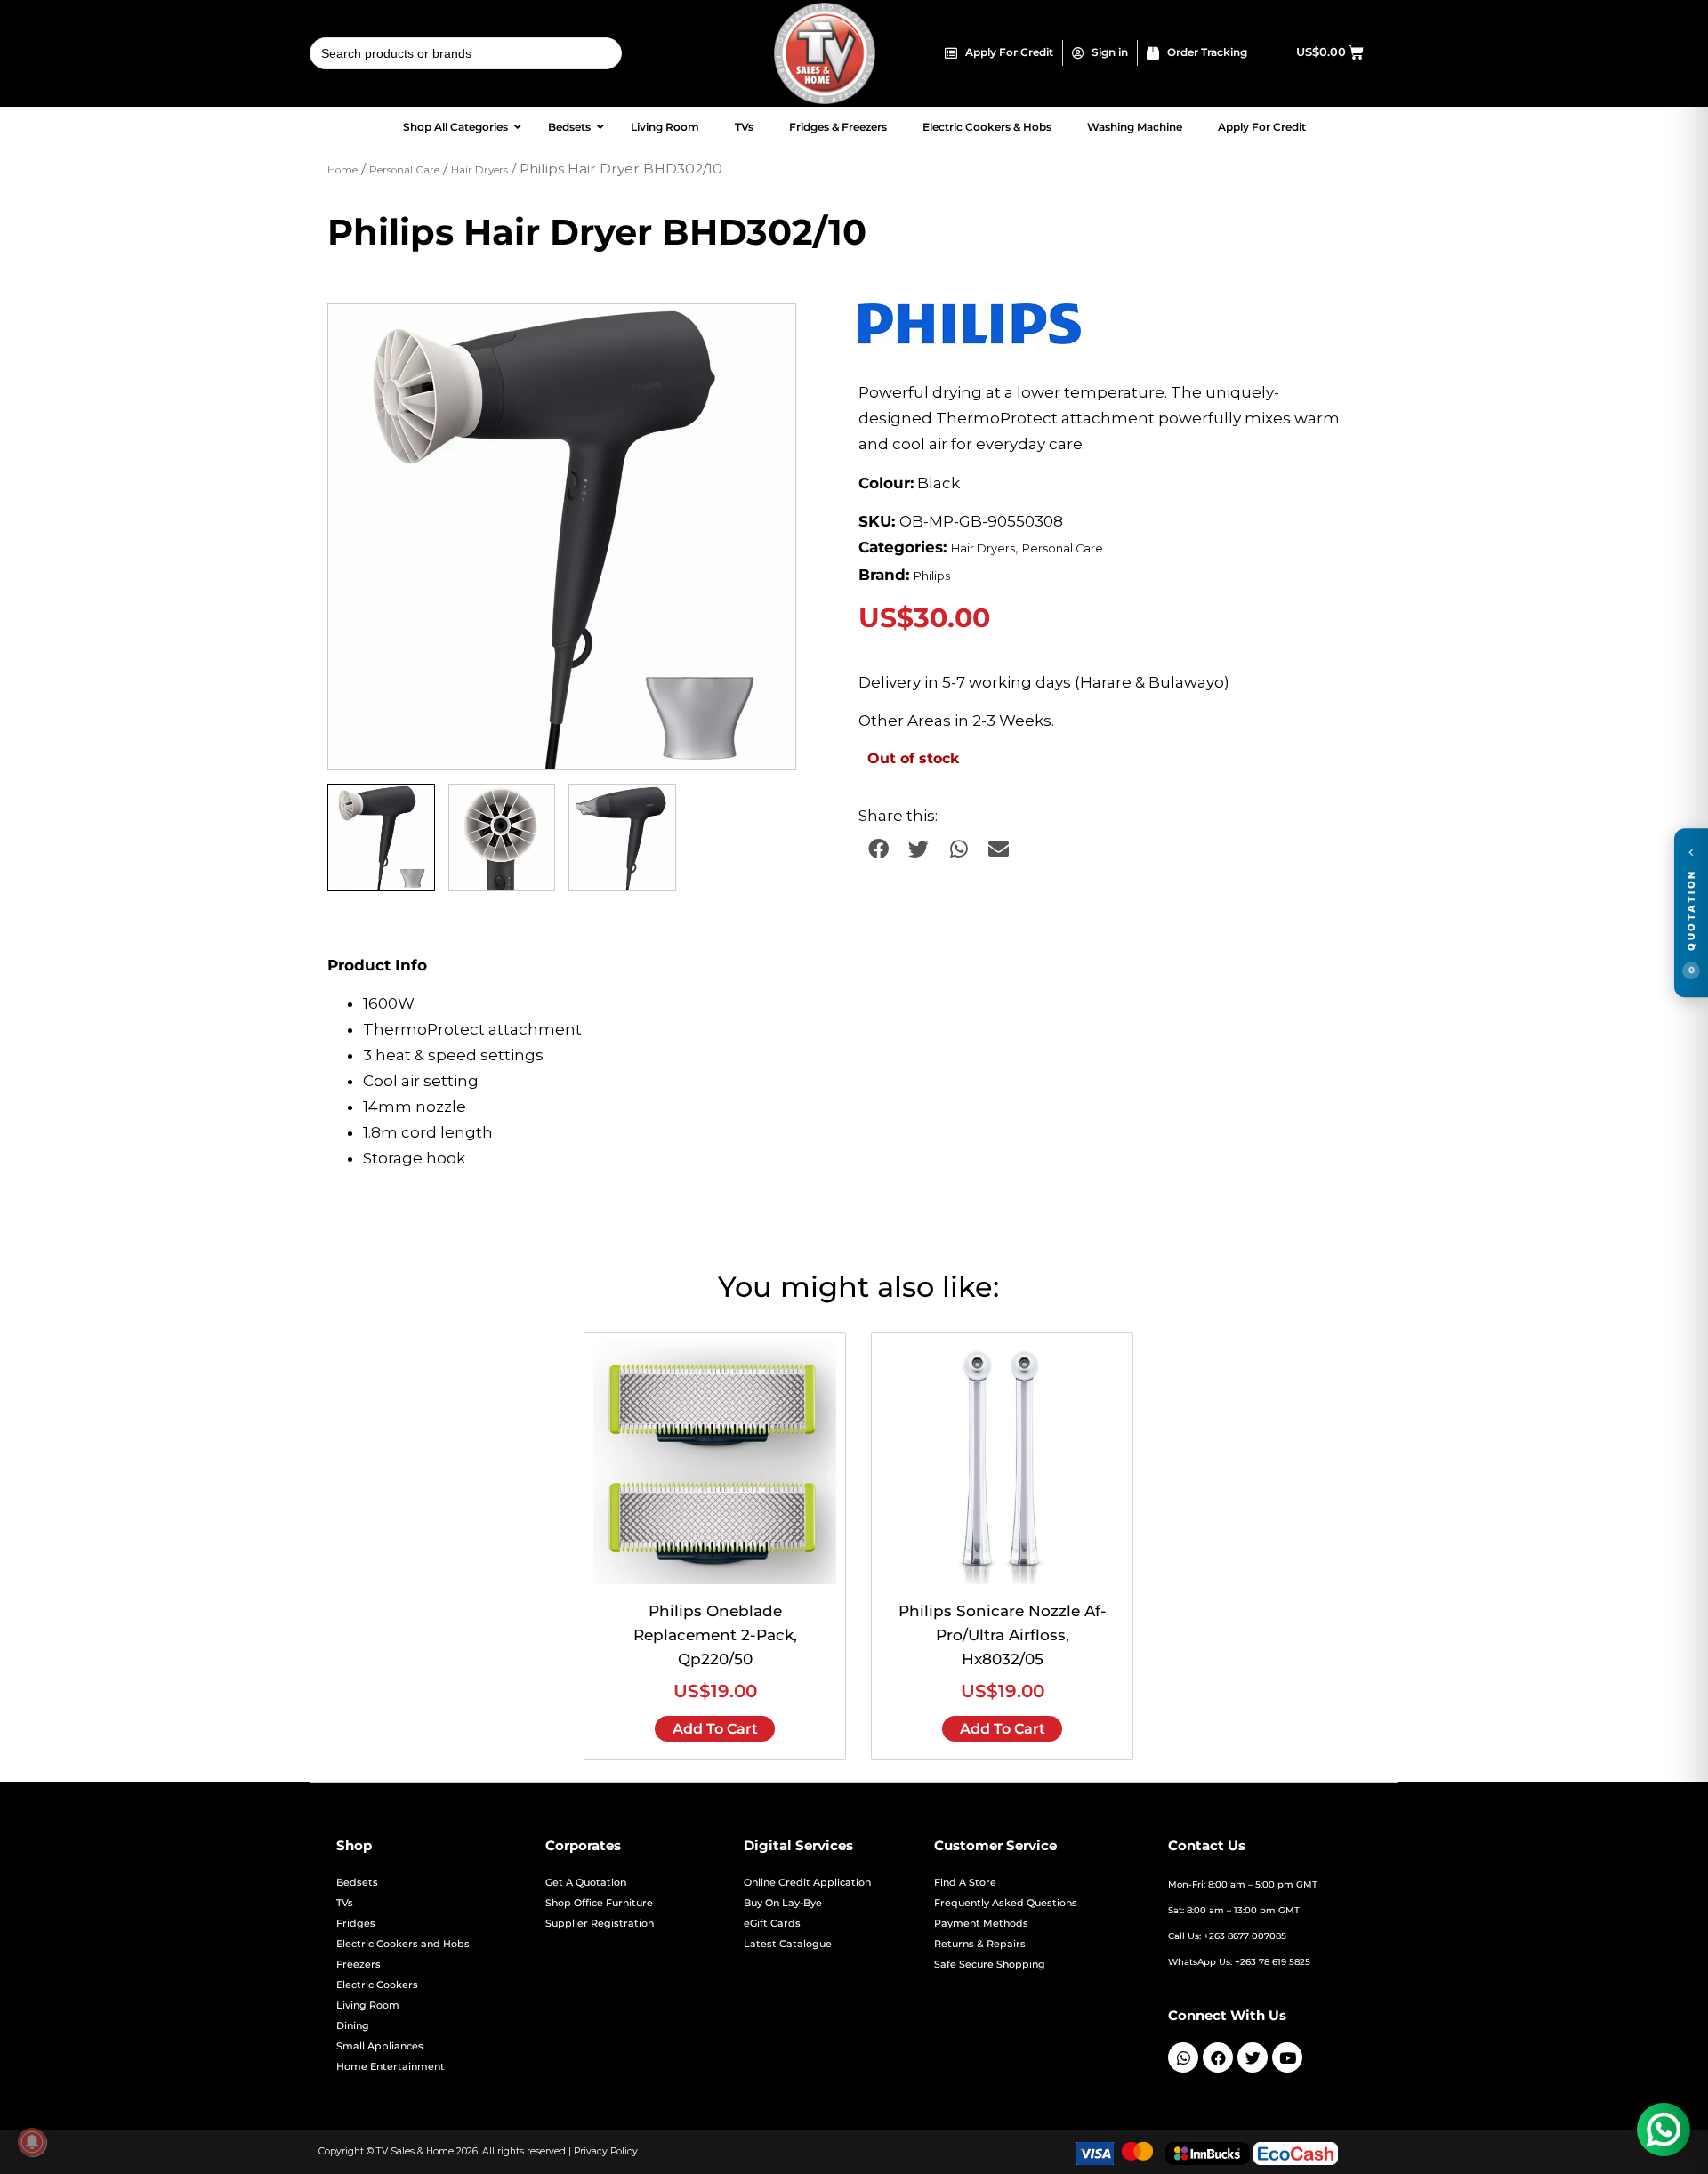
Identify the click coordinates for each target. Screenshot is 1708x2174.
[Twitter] (1253, 2057)
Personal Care (404, 170)
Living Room (368, 2005)
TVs (345, 1903)
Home (342, 170)
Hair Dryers (479, 170)
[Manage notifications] (32, 2142)
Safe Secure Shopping (990, 1965)
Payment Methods (981, 1924)
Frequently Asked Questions (1006, 1903)
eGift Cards (772, 1924)
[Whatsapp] (1183, 2057)
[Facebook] (1218, 2057)
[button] (765, 334)
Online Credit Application (807, 1883)
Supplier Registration (600, 1924)
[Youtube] (1287, 2057)
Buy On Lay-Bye (783, 1903)
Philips (932, 576)
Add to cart (715, 1729)
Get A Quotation (586, 1883)
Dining (353, 2026)
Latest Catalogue (788, 1944)
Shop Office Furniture (599, 1903)
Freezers (359, 1965)
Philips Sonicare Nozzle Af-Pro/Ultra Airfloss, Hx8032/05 (1003, 1635)
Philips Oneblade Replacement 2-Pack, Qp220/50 (715, 1635)
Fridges (356, 1924)
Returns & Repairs (980, 1944)
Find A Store (965, 1883)
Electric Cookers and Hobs (403, 1944)
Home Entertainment (391, 2067)
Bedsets (357, 1883)
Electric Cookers (377, 1985)
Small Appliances (380, 2046)
